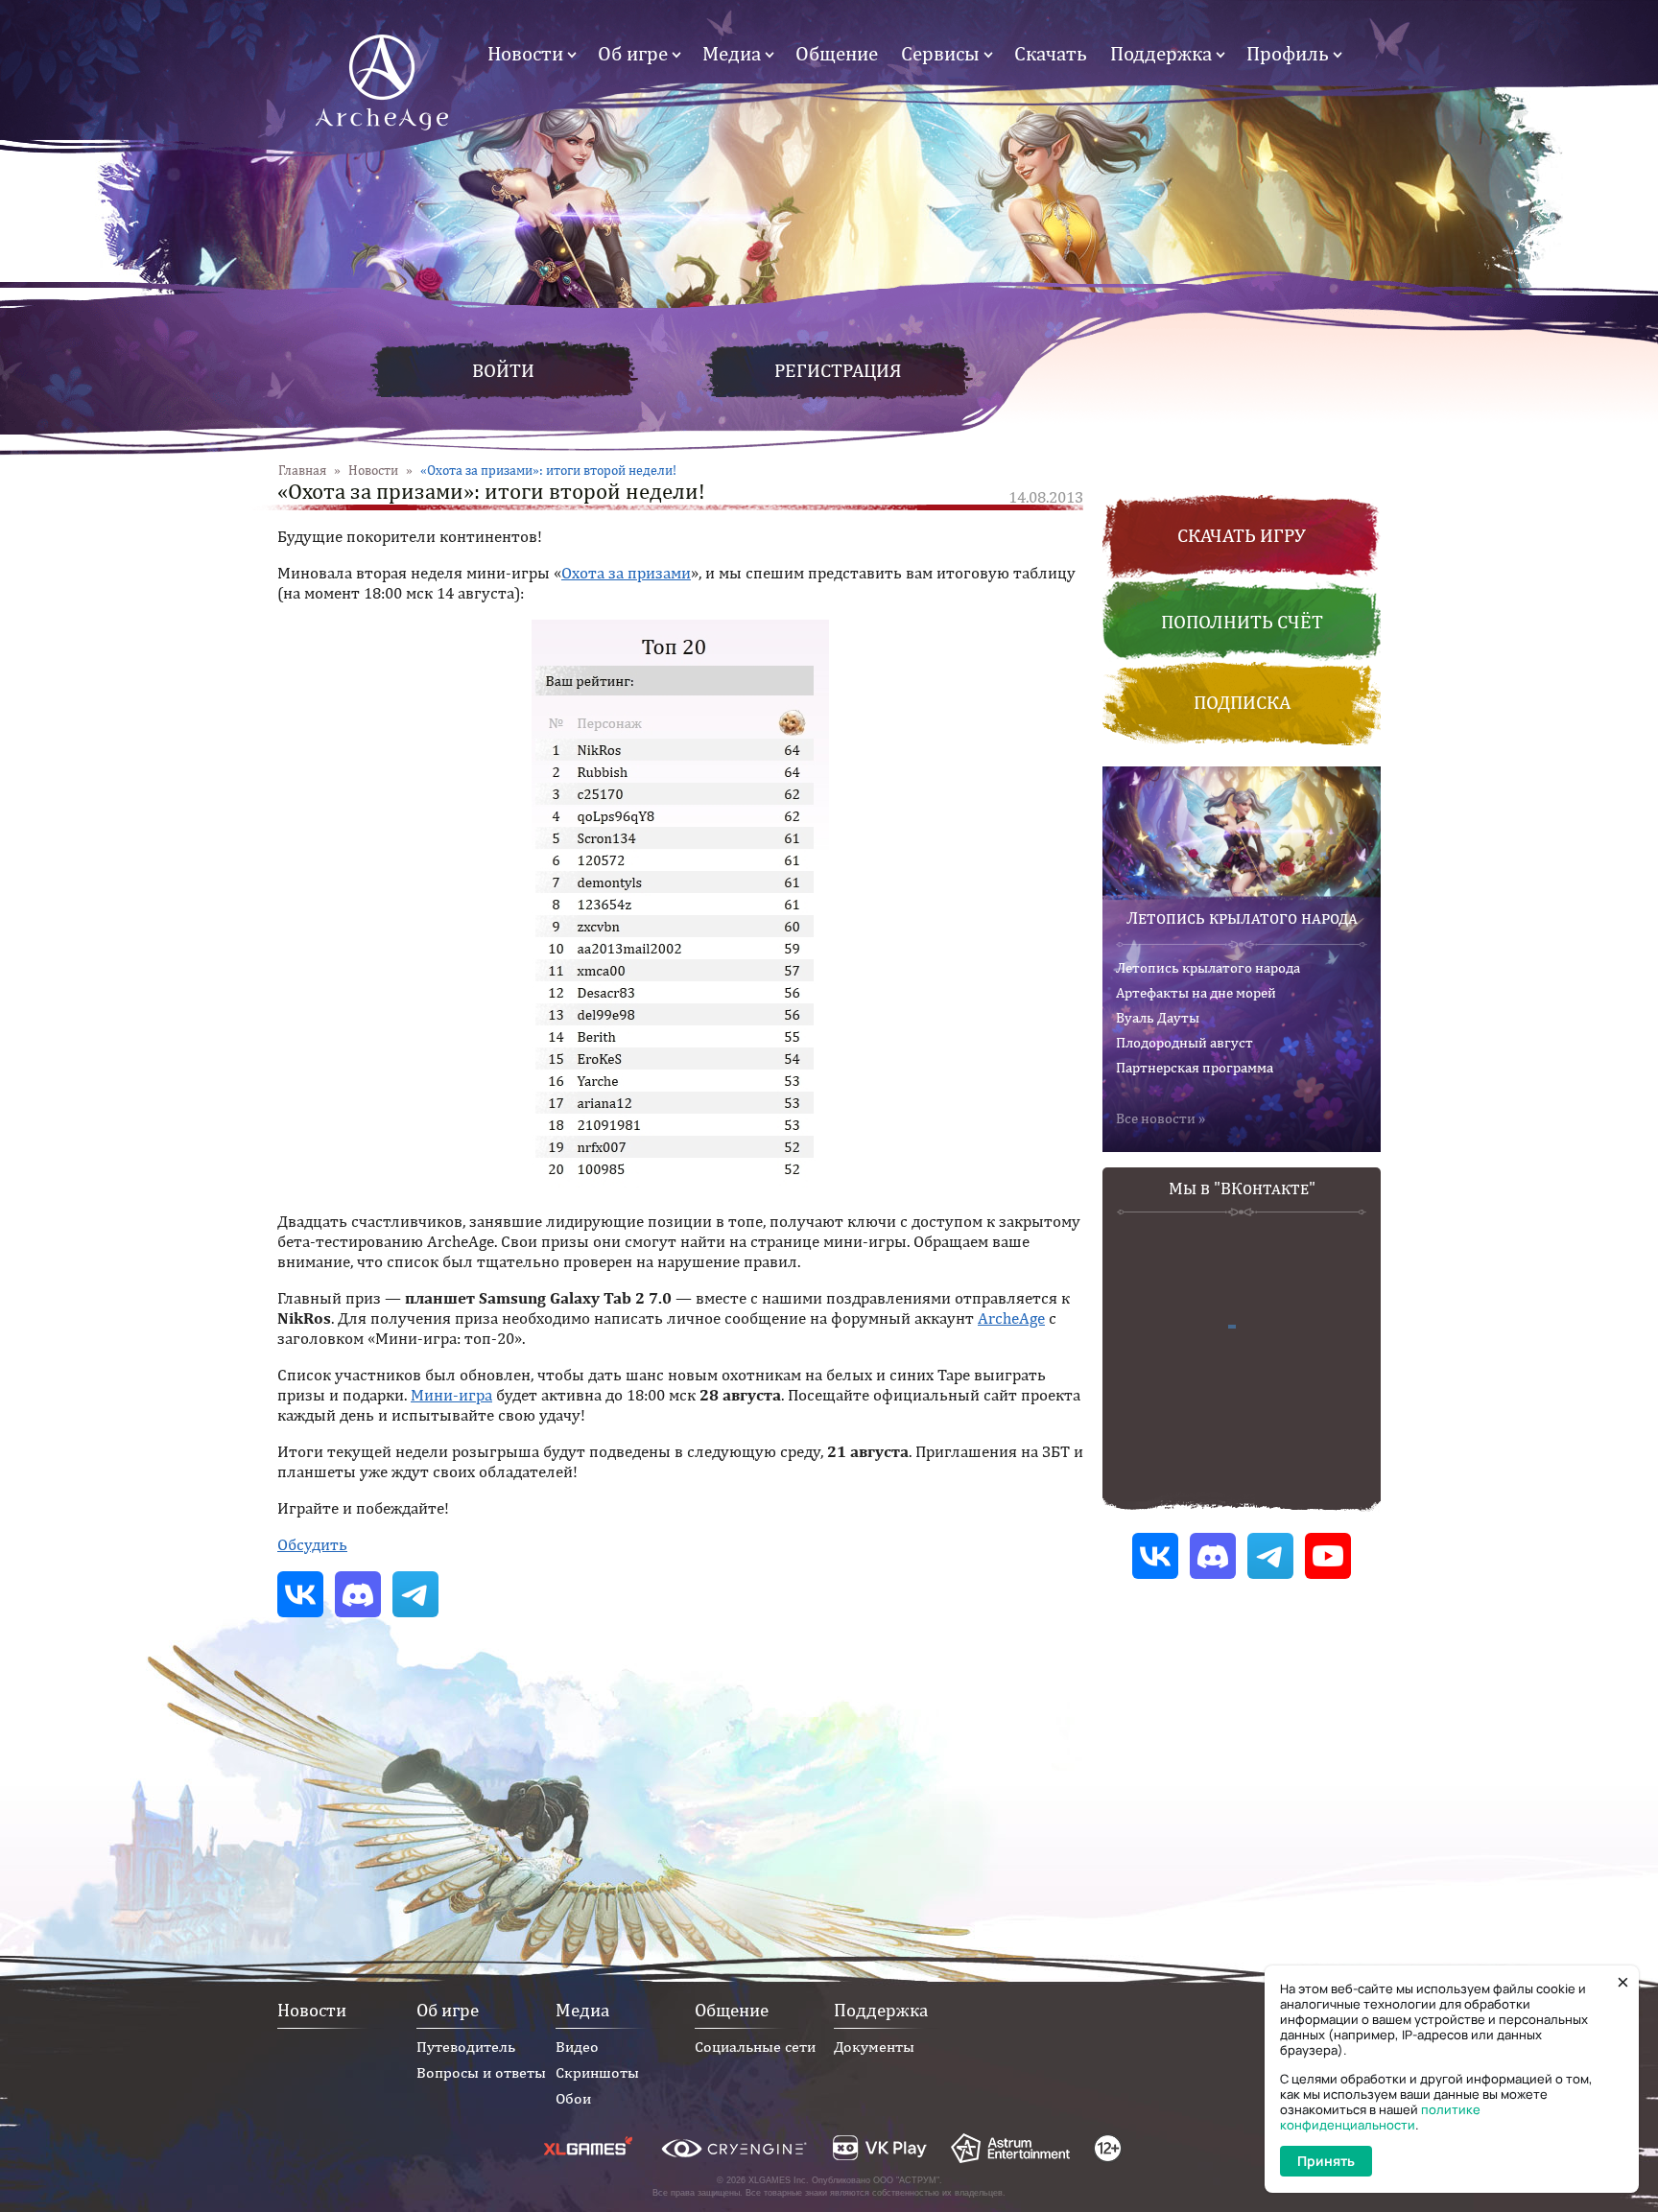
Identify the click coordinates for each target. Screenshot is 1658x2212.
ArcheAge (1011, 1318)
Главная (302, 470)
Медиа (732, 53)
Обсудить (312, 1544)
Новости (525, 53)
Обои (573, 2098)
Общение (837, 53)
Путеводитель (466, 2047)
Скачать (1051, 53)
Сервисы (940, 53)
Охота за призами (626, 573)
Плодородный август (1184, 1042)
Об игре (633, 53)
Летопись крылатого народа (1242, 918)
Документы (874, 2047)
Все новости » (1161, 1118)
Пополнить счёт (1242, 621)
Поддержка (1161, 53)
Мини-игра (451, 1395)
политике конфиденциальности (1380, 2117)
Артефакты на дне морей (1196, 992)
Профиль (1288, 53)
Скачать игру (1242, 535)
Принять (1326, 2161)
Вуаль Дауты (1158, 1017)
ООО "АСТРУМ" (906, 2180)
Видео (577, 2047)
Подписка (1242, 702)
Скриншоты (597, 2072)
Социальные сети (755, 2047)
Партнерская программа (1195, 1067)
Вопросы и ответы (481, 2072)
